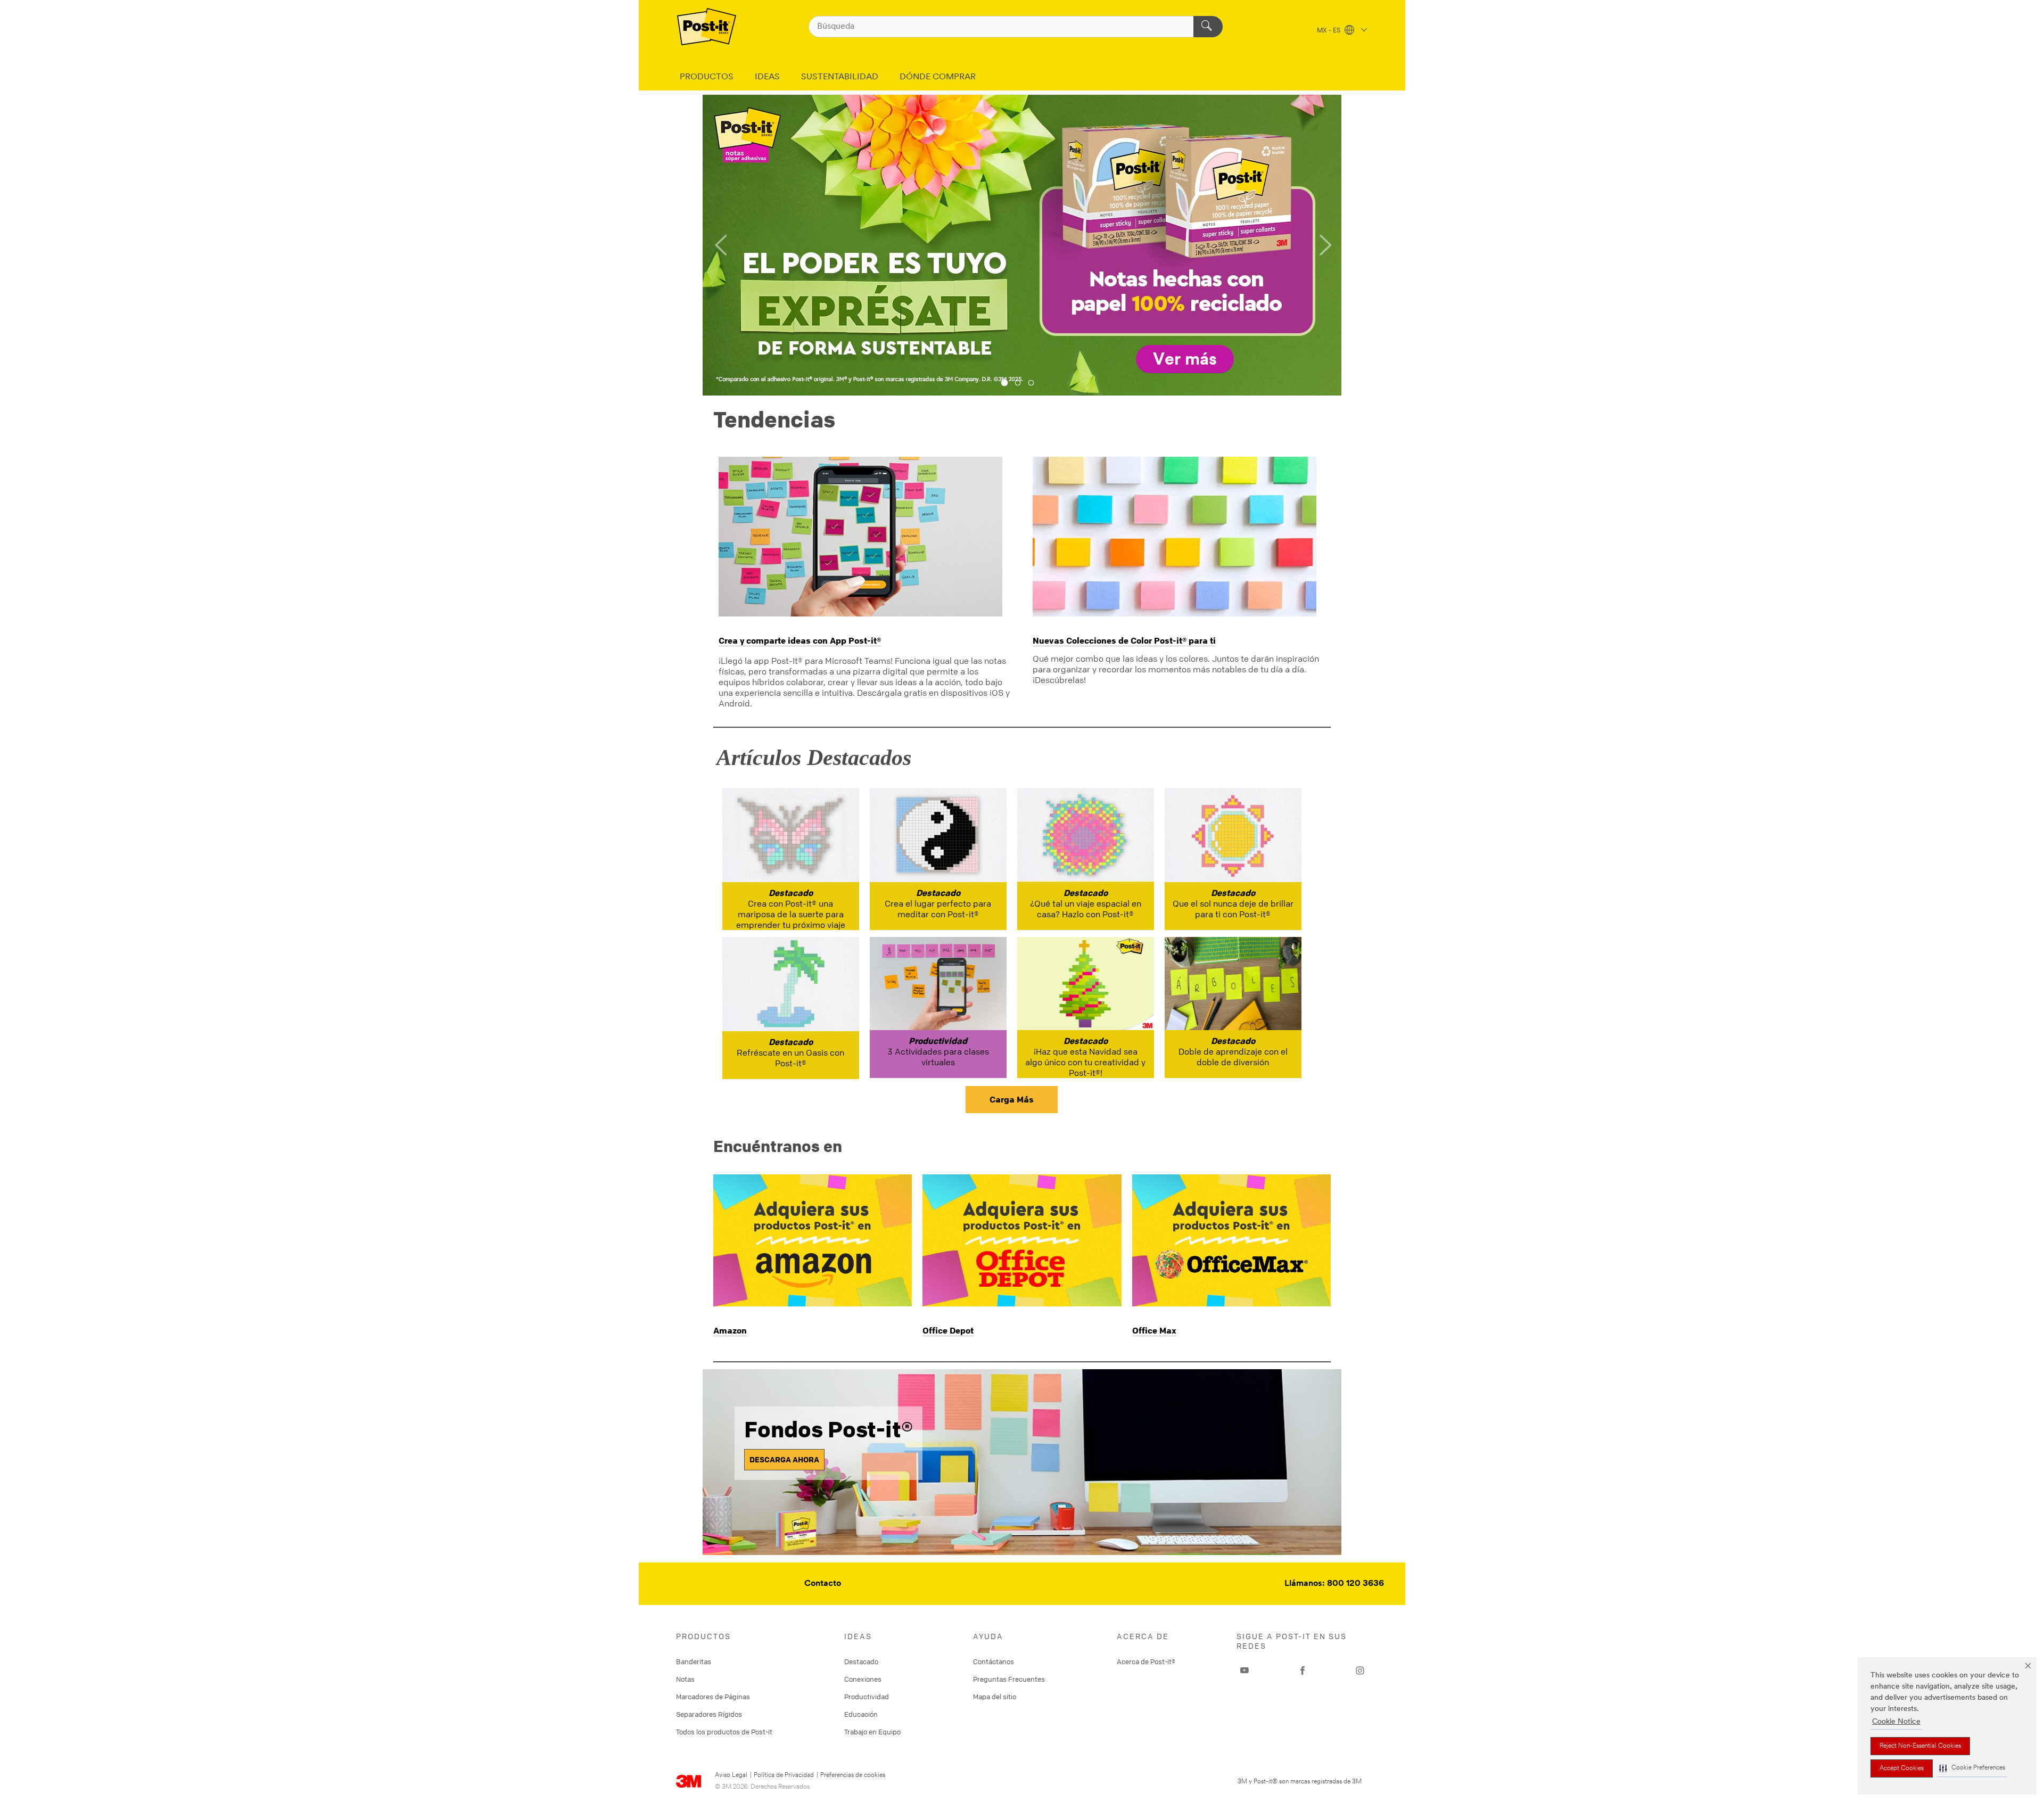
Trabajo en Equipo (872, 1732)
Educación (861, 1714)
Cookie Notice (1896, 1722)
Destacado (861, 1661)
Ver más (1185, 360)
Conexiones (863, 1679)
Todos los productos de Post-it (724, 1732)
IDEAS (767, 77)
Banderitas (694, 1661)
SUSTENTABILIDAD (840, 77)
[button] (1972, 1768)
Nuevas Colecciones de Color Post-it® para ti (1124, 640)
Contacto (823, 1584)
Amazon (730, 1330)
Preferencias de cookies (853, 1775)
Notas (685, 1679)
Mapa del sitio (995, 1697)
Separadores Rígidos (709, 1714)
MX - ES (1329, 31)
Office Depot (948, 1330)
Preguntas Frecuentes (1009, 1679)
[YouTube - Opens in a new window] (1244, 1671)
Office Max (1154, 1330)
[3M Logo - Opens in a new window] (707, 27)
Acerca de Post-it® (1146, 1661)
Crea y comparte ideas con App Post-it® (800, 640)
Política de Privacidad (784, 1775)
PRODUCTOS (707, 77)
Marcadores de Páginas (713, 1697)
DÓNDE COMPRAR (938, 77)
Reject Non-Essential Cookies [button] (1920, 1746)
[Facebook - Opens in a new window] (1303, 1671)
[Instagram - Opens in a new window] (1360, 1671)
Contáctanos (994, 1661)
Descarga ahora (784, 1459)
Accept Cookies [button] (1902, 1768)
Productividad (867, 1697)
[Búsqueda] (1208, 27)
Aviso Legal (731, 1775)
